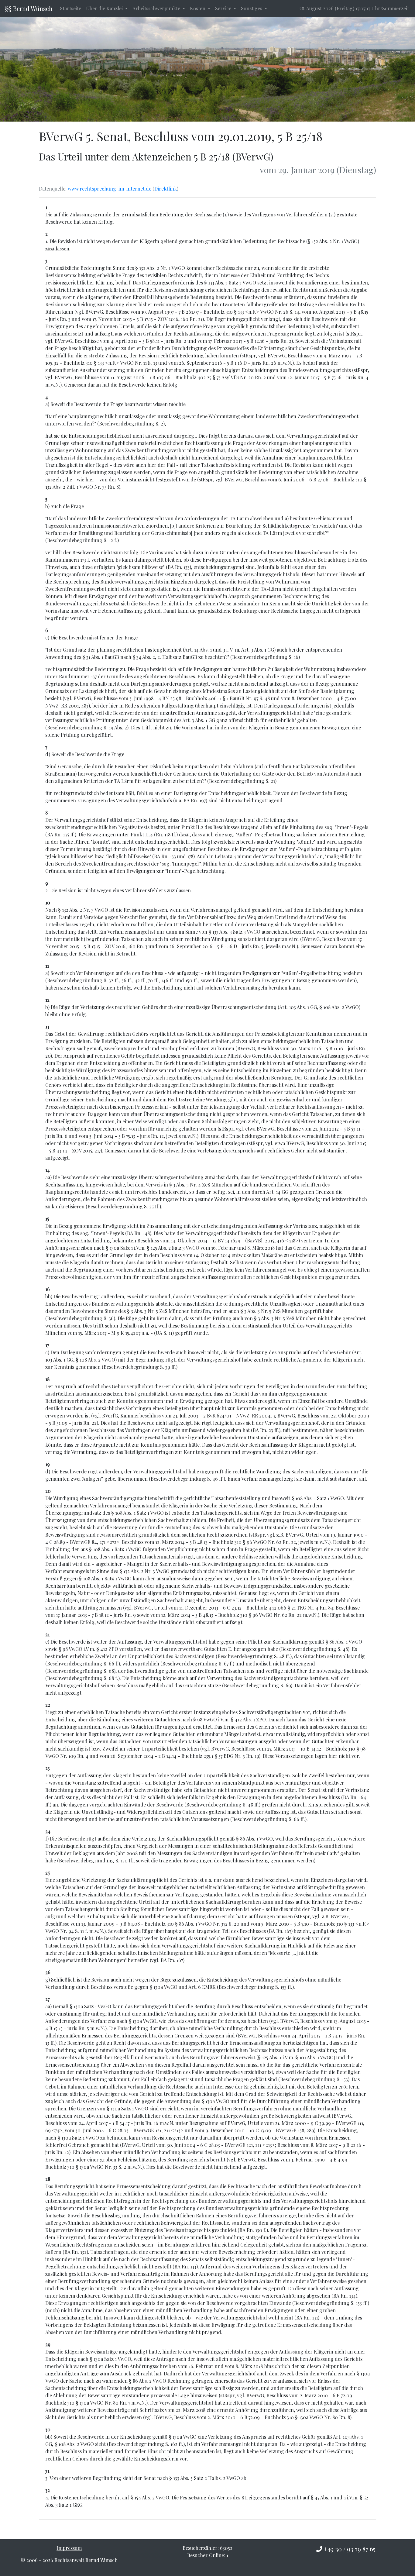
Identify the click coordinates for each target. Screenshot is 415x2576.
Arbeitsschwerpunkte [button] (157, 8)
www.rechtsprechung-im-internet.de (110, 189)
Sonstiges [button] (252, 8)
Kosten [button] (198, 8)
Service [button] (224, 8)
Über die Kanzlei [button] (105, 8)
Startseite (70, 8)
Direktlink (166, 189)
